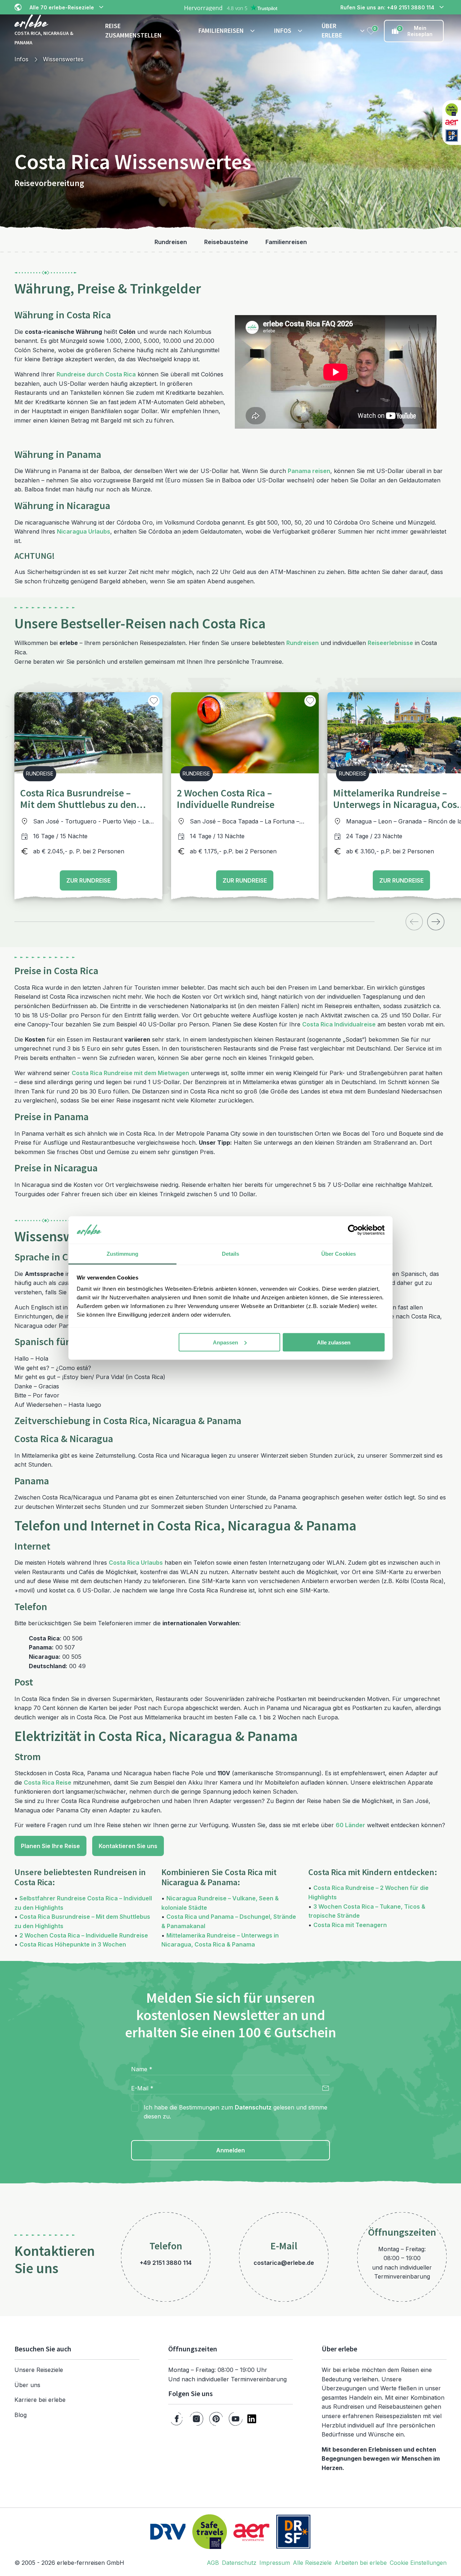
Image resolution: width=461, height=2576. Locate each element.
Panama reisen (309, 471)
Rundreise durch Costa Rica (96, 374)
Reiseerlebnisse (390, 643)
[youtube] (236, 2419)
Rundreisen (303, 643)
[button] (143, 31)
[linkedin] (252, 2419)
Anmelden (230, 2150)
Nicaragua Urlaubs (84, 531)
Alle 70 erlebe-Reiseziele (62, 7)
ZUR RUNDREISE (88, 880)
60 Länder (350, 1825)
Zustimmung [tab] (123, 1254)
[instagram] (196, 2419)
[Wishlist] (371, 31)
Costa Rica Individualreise (339, 1024)
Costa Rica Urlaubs (136, 1563)
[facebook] (177, 2419)
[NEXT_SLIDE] (436, 922)
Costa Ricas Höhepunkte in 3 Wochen (73, 1944)
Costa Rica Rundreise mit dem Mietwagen (130, 1073)
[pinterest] (216, 2419)
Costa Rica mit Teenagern (350, 1925)
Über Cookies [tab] (339, 1254)
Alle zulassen (334, 1342)
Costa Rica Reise (48, 1782)
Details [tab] (231, 1254)
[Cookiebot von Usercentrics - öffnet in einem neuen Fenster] (353, 1230)
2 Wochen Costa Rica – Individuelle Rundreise (84, 1935)
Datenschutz (253, 2107)
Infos (21, 59)
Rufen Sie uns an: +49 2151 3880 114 (387, 7)
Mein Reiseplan (415, 31)
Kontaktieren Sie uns (128, 1846)
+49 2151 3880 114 (166, 2263)
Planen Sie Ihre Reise (50, 1846)
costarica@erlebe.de (284, 2263)
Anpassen (225, 1342)
